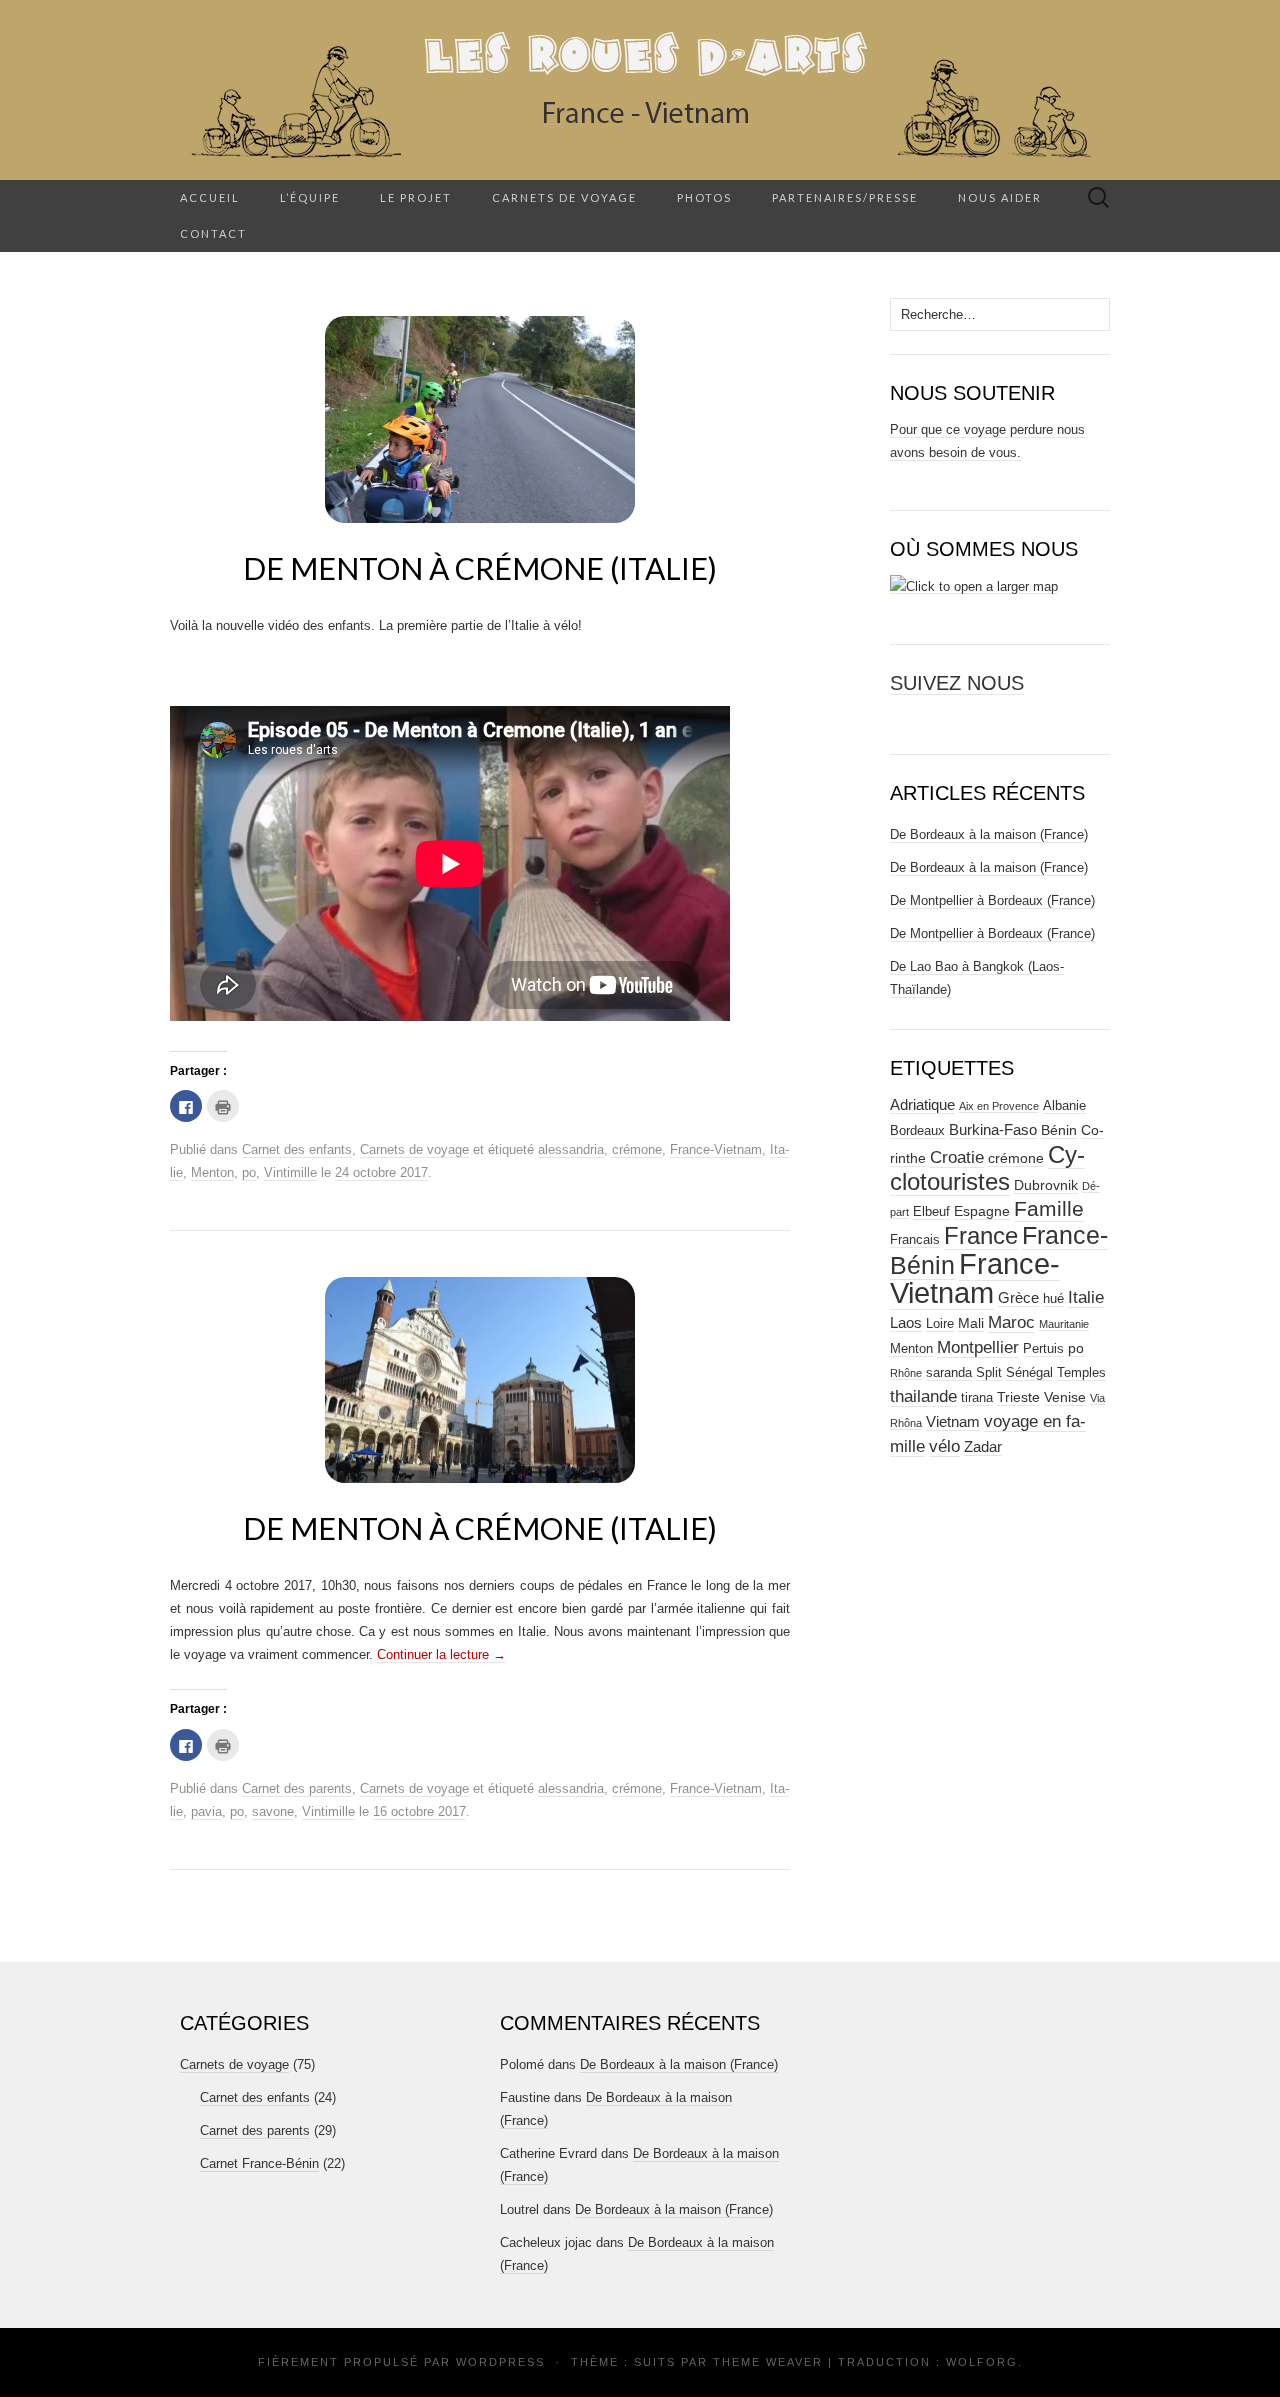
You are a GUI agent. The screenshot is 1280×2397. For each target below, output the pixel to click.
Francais (915, 1240)
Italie (1086, 1297)
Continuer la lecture (441, 1654)
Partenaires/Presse (845, 197)
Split (989, 1373)
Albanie (1064, 1106)
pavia (206, 1811)
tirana (977, 1398)
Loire (940, 1324)
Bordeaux (917, 1131)
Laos (906, 1322)
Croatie (957, 1157)
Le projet (416, 197)
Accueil (210, 197)
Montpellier (978, 1347)
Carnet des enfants (297, 1149)
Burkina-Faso (993, 1129)
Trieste (1018, 1397)
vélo (944, 1446)
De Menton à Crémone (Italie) (480, 568)
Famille (1049, 1209)
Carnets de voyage (564, 197)
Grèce (1018, 1297)
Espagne (982, 1211)
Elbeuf (931, 1212)
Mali (971, 1323)
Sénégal (1029, 1373)
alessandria (571, 1149)
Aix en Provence (999, 1106)
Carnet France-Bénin (259, 2163)
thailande (923, 1396)
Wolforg (982, 2362)
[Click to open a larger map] (974, 586)
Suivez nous (957, 683)
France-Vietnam (716, 1149)
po (249, 1172)
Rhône (906, 1373)
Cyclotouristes (987, 1168)
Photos (704, 197)
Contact (213, 233)
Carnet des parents (297, 1788)
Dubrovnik (1046, 1185)
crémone (637, 1149)
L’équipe (310, 197)
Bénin (1059, 1130)
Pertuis (1043, 1349)
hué (1053, 1299)
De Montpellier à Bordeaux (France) (992, 900)
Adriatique (922, 1104)
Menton (212, 1172)
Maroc (1011, 1322)
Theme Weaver (768, 2362)
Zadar (983, 1446)
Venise (1065, 1397)
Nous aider (1000, 197)
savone (273, 1811)
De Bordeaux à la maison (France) (989, 834)
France (981, 1236)
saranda (949, 1373)
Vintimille (290, 1172)
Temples (1081, 1373)
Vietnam (953, 1421)
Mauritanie (1064, 1324)
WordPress (500, 2362)
